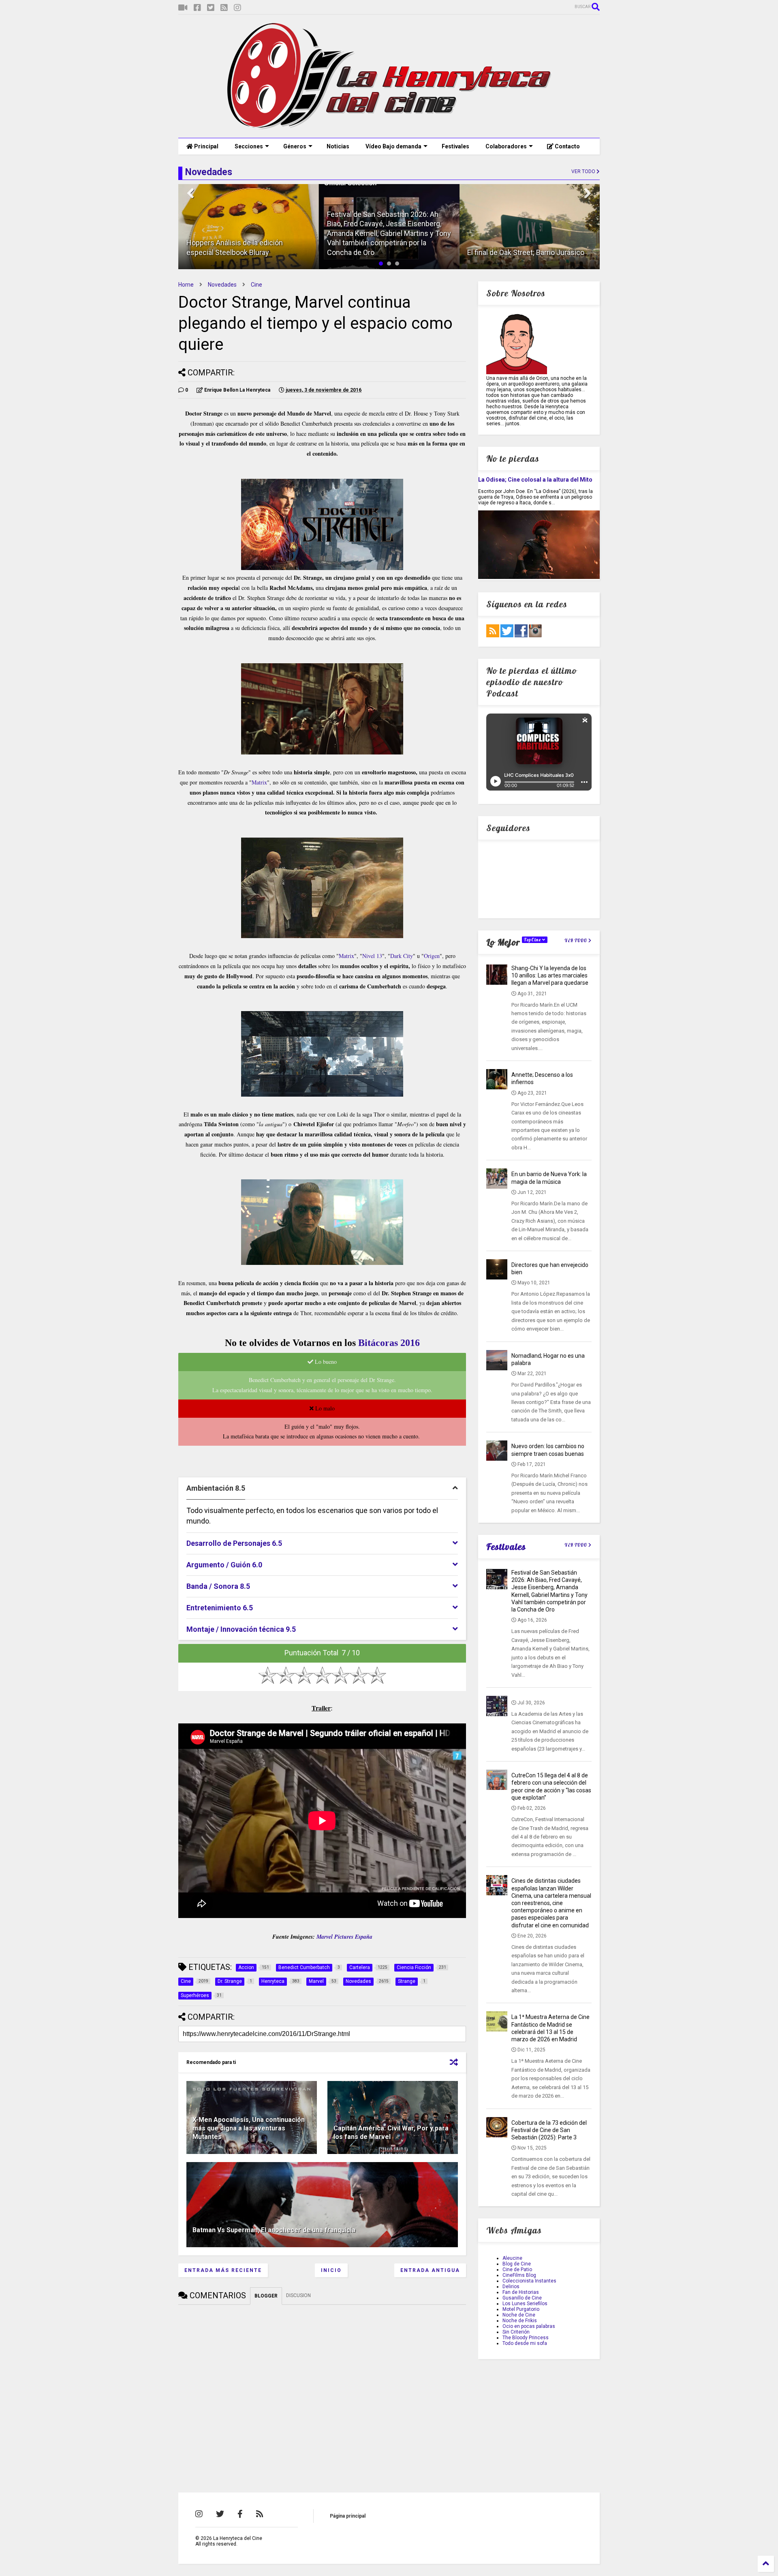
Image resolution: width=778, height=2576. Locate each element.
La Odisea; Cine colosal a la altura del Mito (535, 480)
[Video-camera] (183, 8)
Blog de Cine (517, 2264)
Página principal (348, 2516)
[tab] (322, 1488)
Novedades (222, 285)
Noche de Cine (519, 2315)
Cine (256, 285)
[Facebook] (197, 8)
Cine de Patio (517, 2270)
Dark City (402, 956)
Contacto (567, 146)
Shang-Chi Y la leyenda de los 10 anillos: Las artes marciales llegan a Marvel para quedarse (550, 975)
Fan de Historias (521, 2292)
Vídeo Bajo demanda (393, 146)
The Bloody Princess (526, 2338)
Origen (432, 956)
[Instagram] (237, 8)
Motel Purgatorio (521, 2309)
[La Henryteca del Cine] (389, 128)
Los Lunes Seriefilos (525, 2304)
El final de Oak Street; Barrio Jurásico (526, 252)
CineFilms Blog (519, 2275)
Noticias (338, 146)
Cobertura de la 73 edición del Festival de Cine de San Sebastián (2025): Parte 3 (549, 2130)
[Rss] (224, 8)
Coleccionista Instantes (529, 2281)
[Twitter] (211, 8)
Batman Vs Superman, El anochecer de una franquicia (274, 2230)
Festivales (455, 146)
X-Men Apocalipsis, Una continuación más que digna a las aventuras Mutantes (249, 2128)
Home (186, 285)
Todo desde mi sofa (525, 2343)
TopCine (533, 940)
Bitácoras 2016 (389, 1343)
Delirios (511, 2287)
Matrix (259, 782)
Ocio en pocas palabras (529, 2326)
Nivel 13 (372, 956)
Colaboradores (506, 146)
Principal (206, 146)
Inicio (331, 2270)
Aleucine (512, 2258)
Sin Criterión (516, 2332)
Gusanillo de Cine (522, 2298)
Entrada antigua (430, 2270)
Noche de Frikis (520, 2321)
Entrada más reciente (223, 2270)
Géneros (295, 146)
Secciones (249, 146)
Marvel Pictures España (344, 1937)
